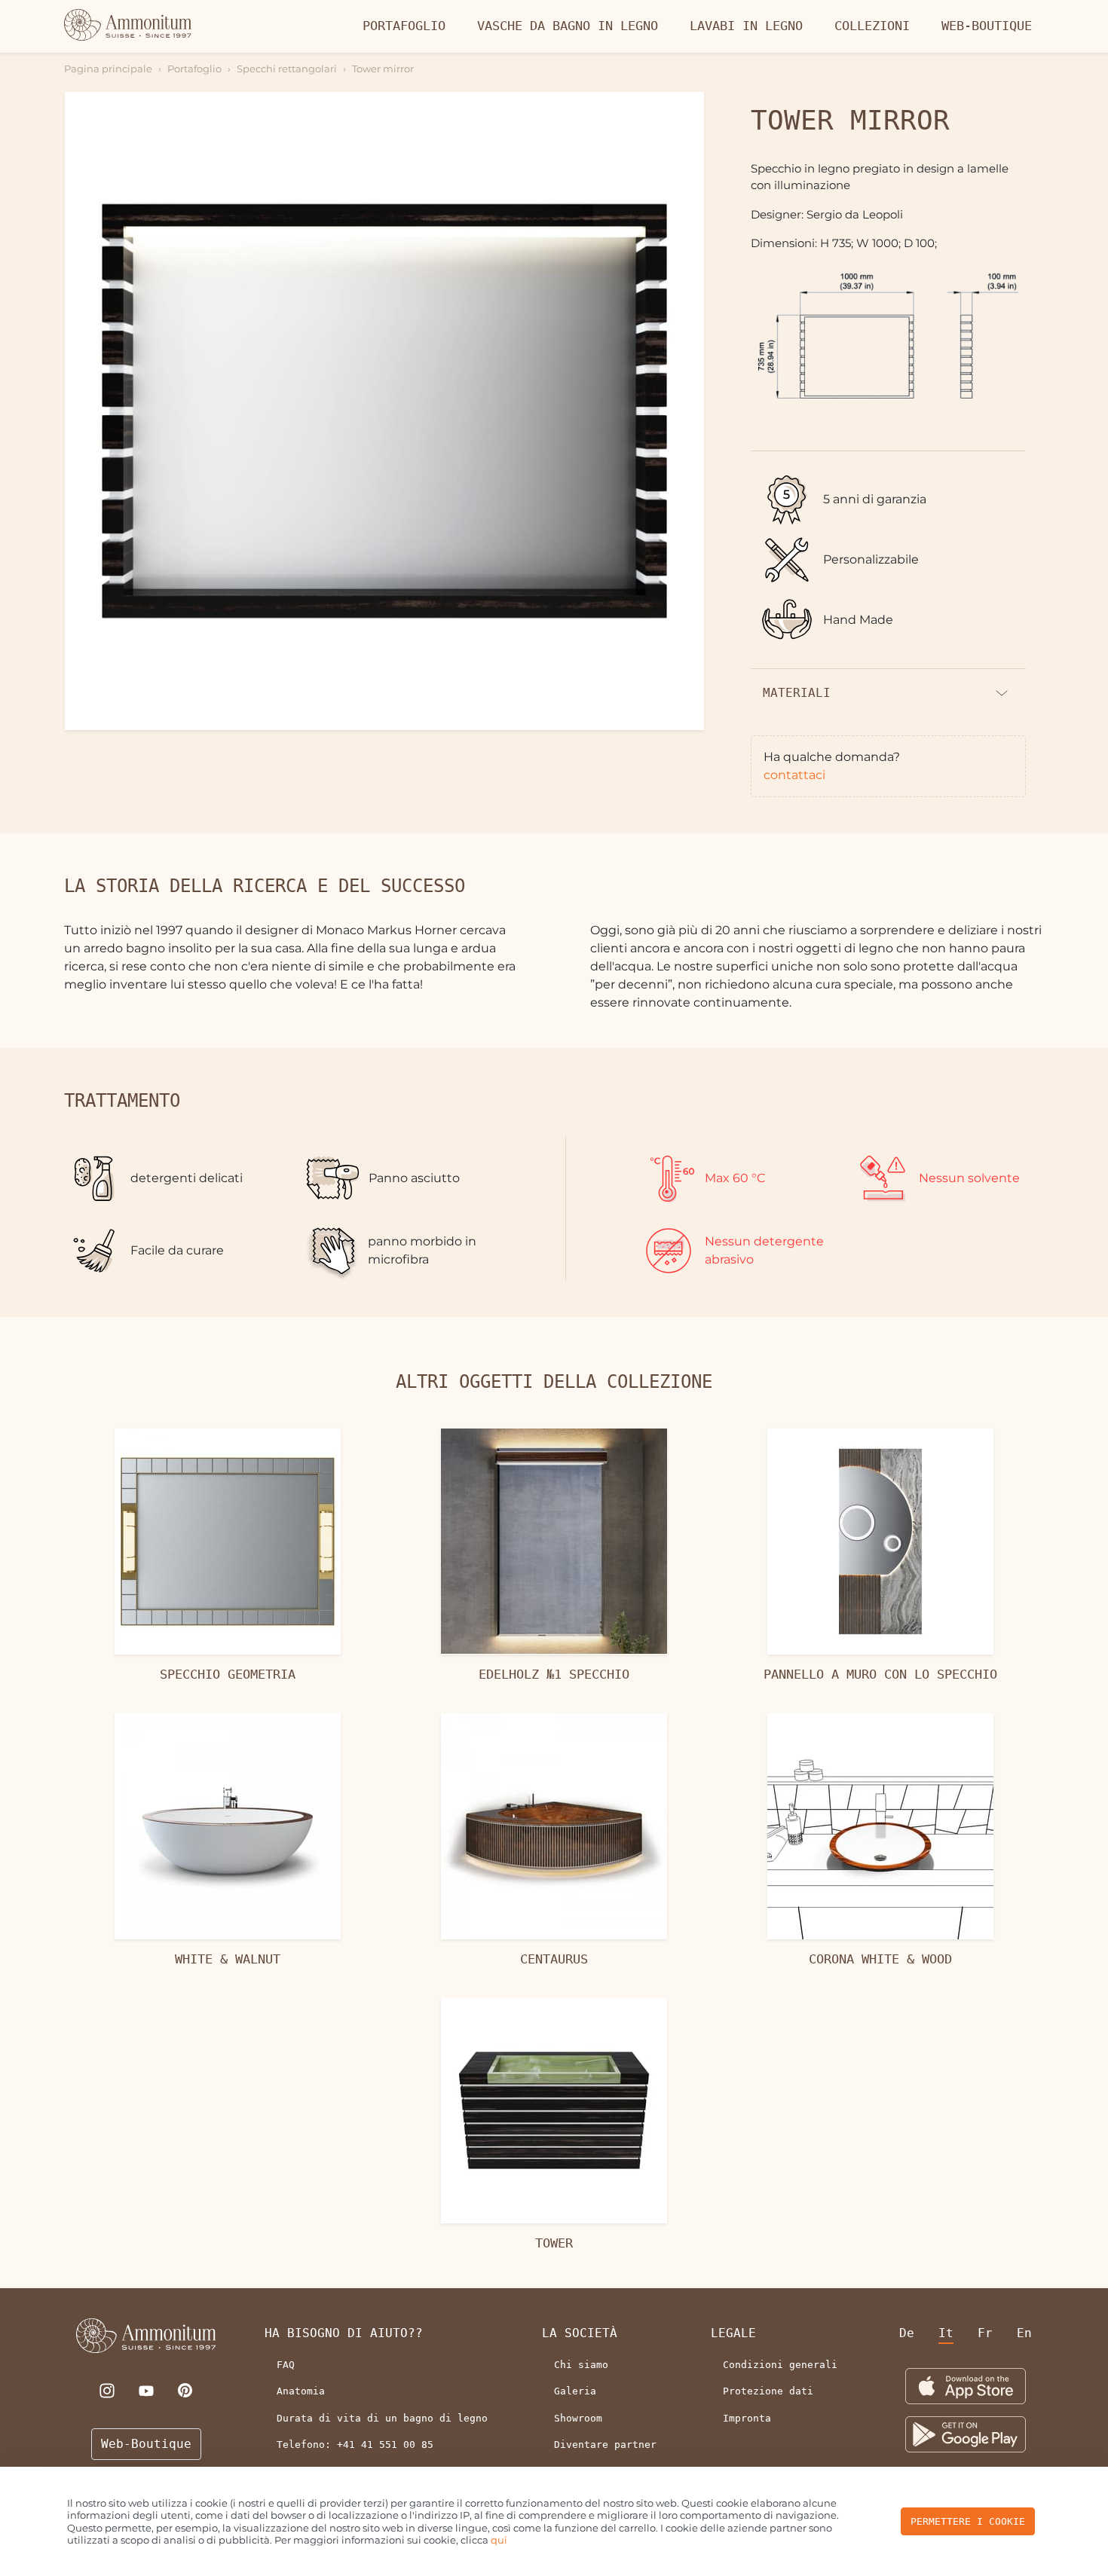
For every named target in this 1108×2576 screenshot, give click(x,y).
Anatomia (301, 2391)
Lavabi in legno (746, 26)
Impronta (747, 2418)
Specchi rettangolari (287, 69)
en (1024, 2333)
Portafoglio (404, 26)
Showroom (578, 2418)
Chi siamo (581, 2365)
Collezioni (872, 26)
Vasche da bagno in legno (568, 26)
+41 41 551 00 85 (385, 2445)
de (907, 2333)
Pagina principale (108, 69)
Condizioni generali (780, 2365)
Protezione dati (768, 2391)
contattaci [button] (794, 775)
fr (985, 2333)
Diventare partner (605, 2445)
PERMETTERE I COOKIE (968, 2521)
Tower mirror (383, 69)
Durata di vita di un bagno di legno (382, 2418)
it (946, 2333)
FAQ (286, 2365)
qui (499, 2540)
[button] (384, 411)
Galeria (575, 2391)
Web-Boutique (987, 26)
